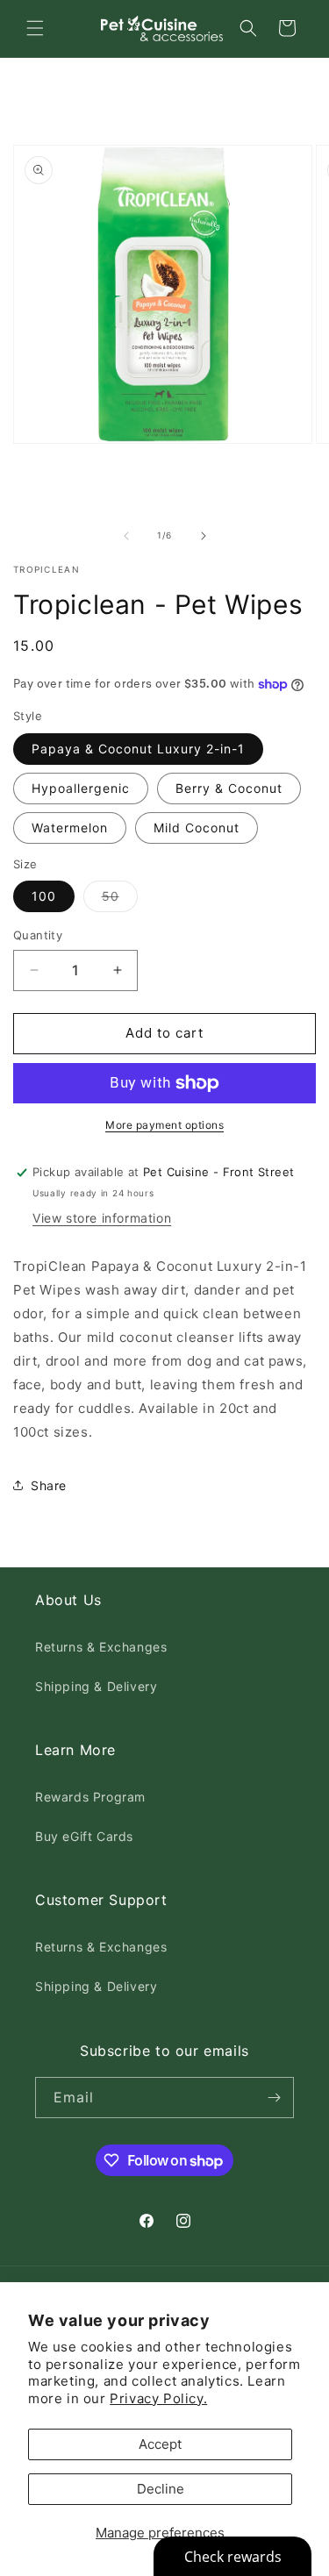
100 (44, 896)
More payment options (164, 1125)
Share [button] (49, 1485)
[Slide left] (126, 536)
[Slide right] (204, 536)
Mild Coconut (197, 828)
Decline (161, 2489)
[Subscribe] (274, 2098)
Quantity (38, 935)
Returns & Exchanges (101, 1647)
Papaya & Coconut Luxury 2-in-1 (138, 749)
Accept (160, 2444)
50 (120, 900)
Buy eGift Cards (84, 1836)
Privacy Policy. (158, 2398)
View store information (102, 1218)
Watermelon (70, 828)
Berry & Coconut (229, 788)
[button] (35, 28)
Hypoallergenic (81, 788)
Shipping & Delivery (96, 1686)
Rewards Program (90, 1797)
